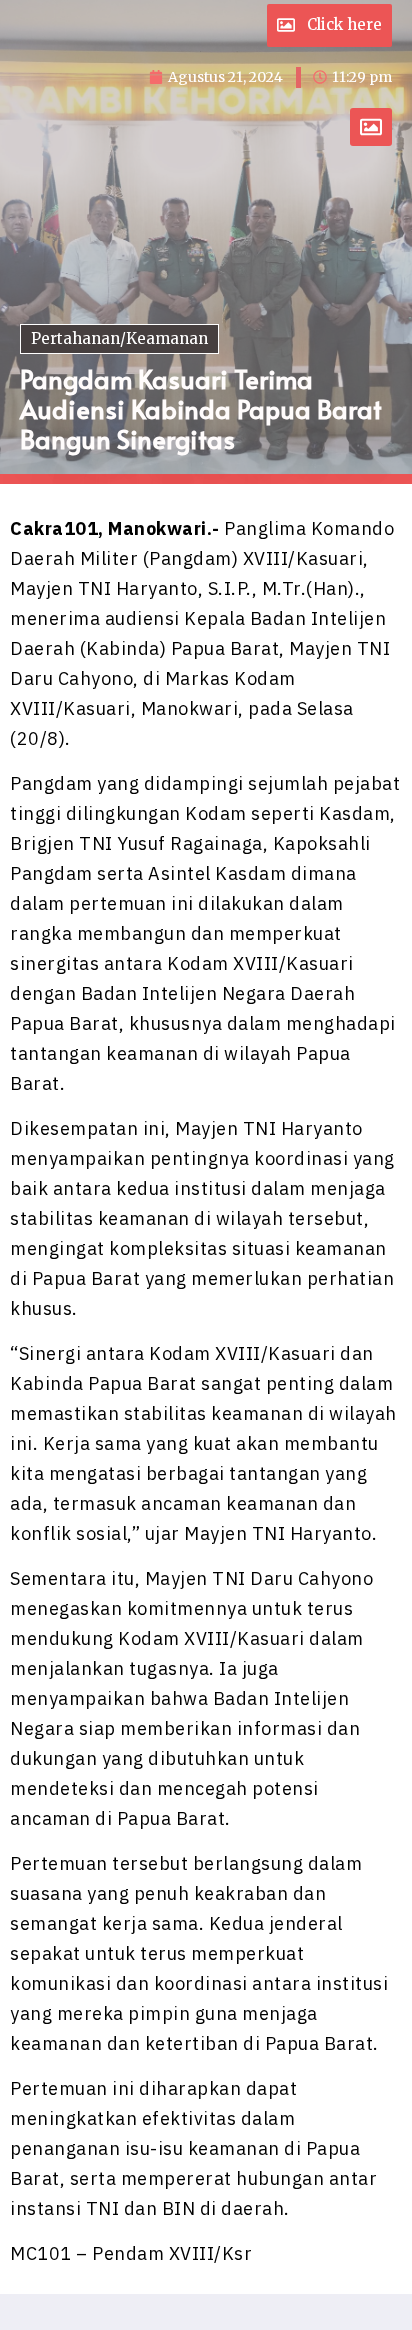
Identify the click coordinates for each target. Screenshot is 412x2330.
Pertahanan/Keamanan (119, 338)
